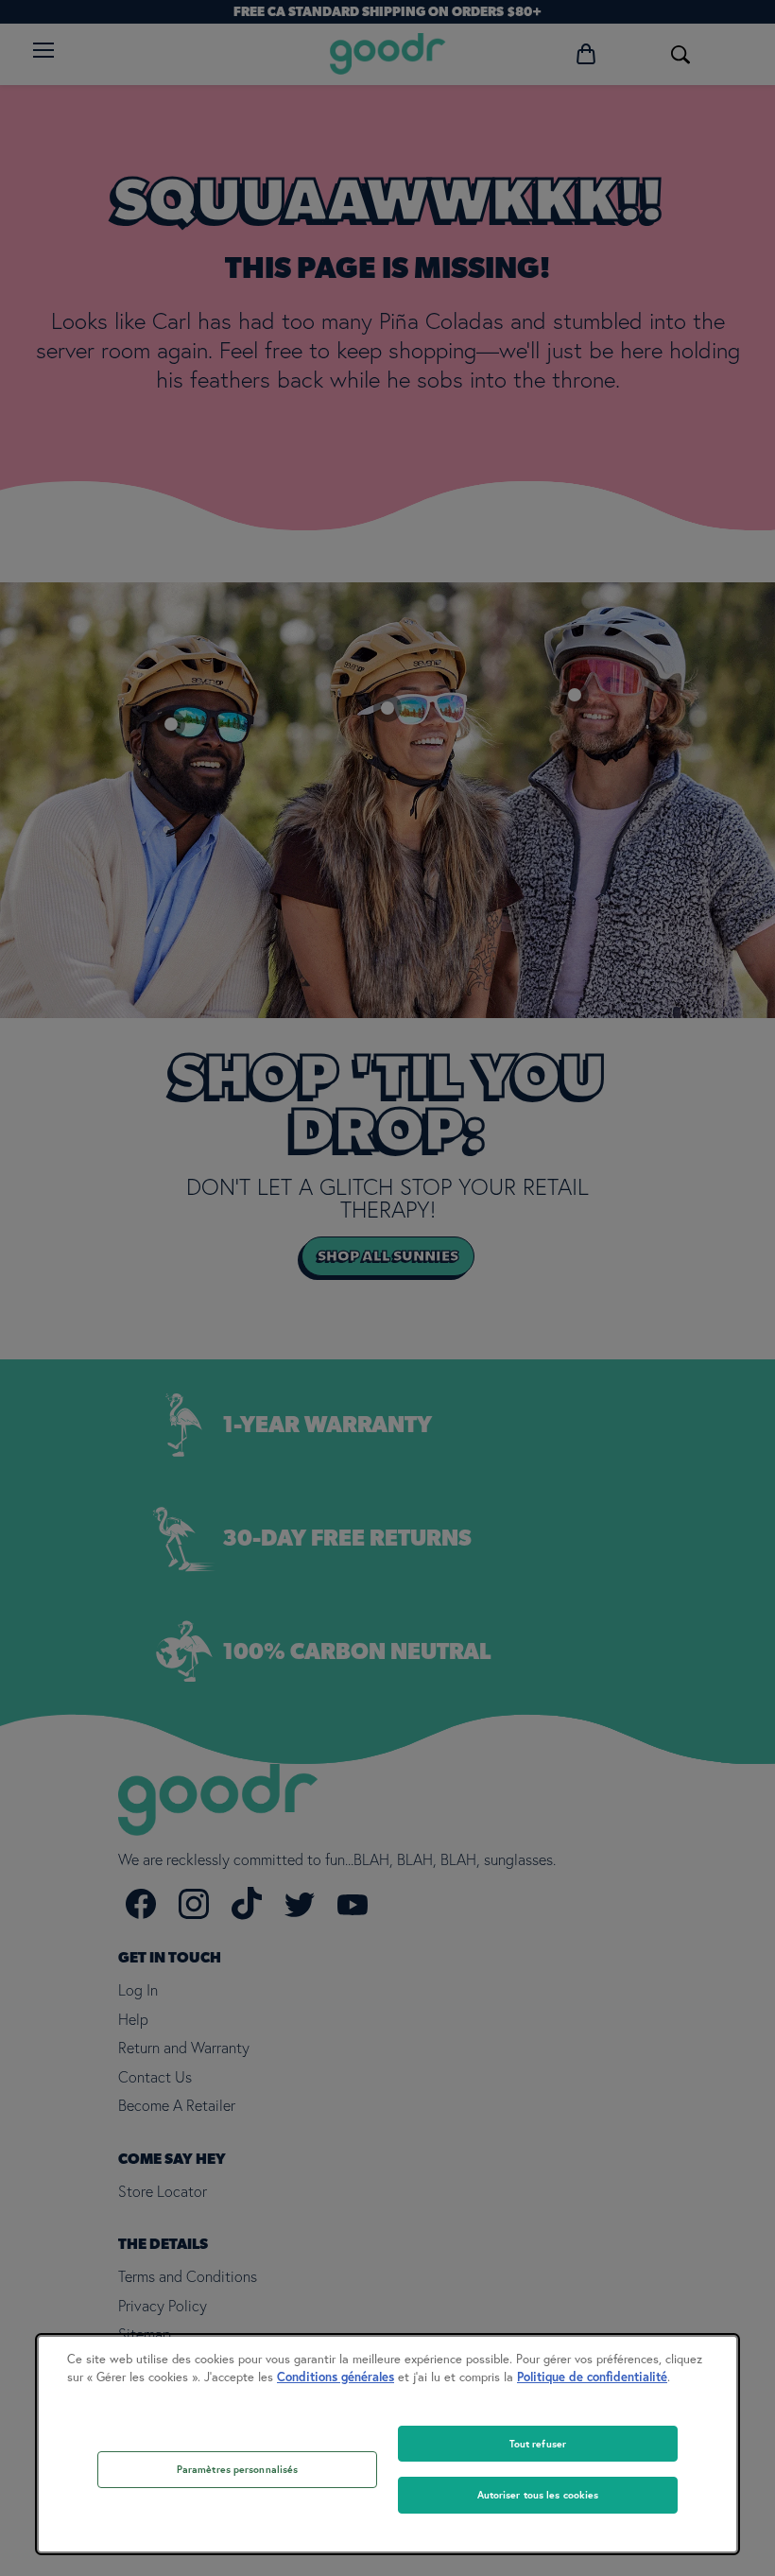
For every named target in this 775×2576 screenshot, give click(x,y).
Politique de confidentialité (592, 2377)
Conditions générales (336, 2377)
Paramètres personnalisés (238, 2469)
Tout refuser (538, 2444)
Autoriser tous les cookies (538, 2495)
